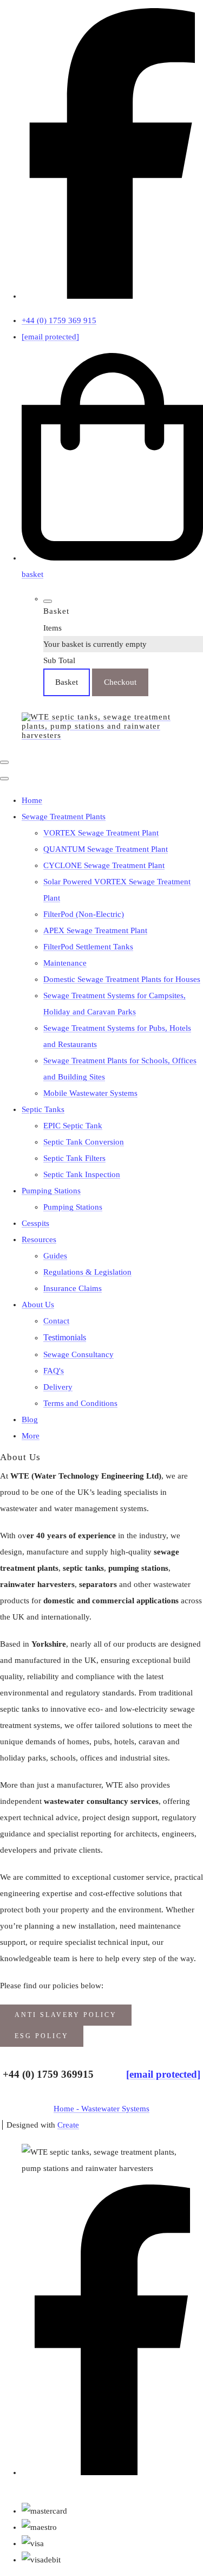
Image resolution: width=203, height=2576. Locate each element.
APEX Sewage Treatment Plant (95, 930)
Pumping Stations (51, 1191)
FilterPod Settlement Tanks (88, 947)
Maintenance (65, 963)
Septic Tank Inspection (82, 1174)
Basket (67, 682)
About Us (38, 1305)
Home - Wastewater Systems (101, 2109)
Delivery (58, 1387)
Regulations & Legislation (87, 1272)
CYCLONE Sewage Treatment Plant (104, 865)
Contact (56, 1321)
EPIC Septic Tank (73, 1126)
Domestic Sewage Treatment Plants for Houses (122, 979)
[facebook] (112, 296)
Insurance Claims (73, 1288)
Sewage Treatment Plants (64, 817)
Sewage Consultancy (78, 1354)
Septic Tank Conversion (84, 1142)
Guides (55, 1256)
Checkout (120, 682)
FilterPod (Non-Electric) (84, 914)
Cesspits (35, 1223)
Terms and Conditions (80, 1403)
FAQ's (54, 1371)
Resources (39, 1239)
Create (68, 2125)
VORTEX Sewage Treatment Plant (101, 833)
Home (32, 800)
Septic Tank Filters (74, 1158)
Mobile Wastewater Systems (90, 1093)
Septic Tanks (43, 1109)
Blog (30, 1419)
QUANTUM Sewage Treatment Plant (106, 849)
